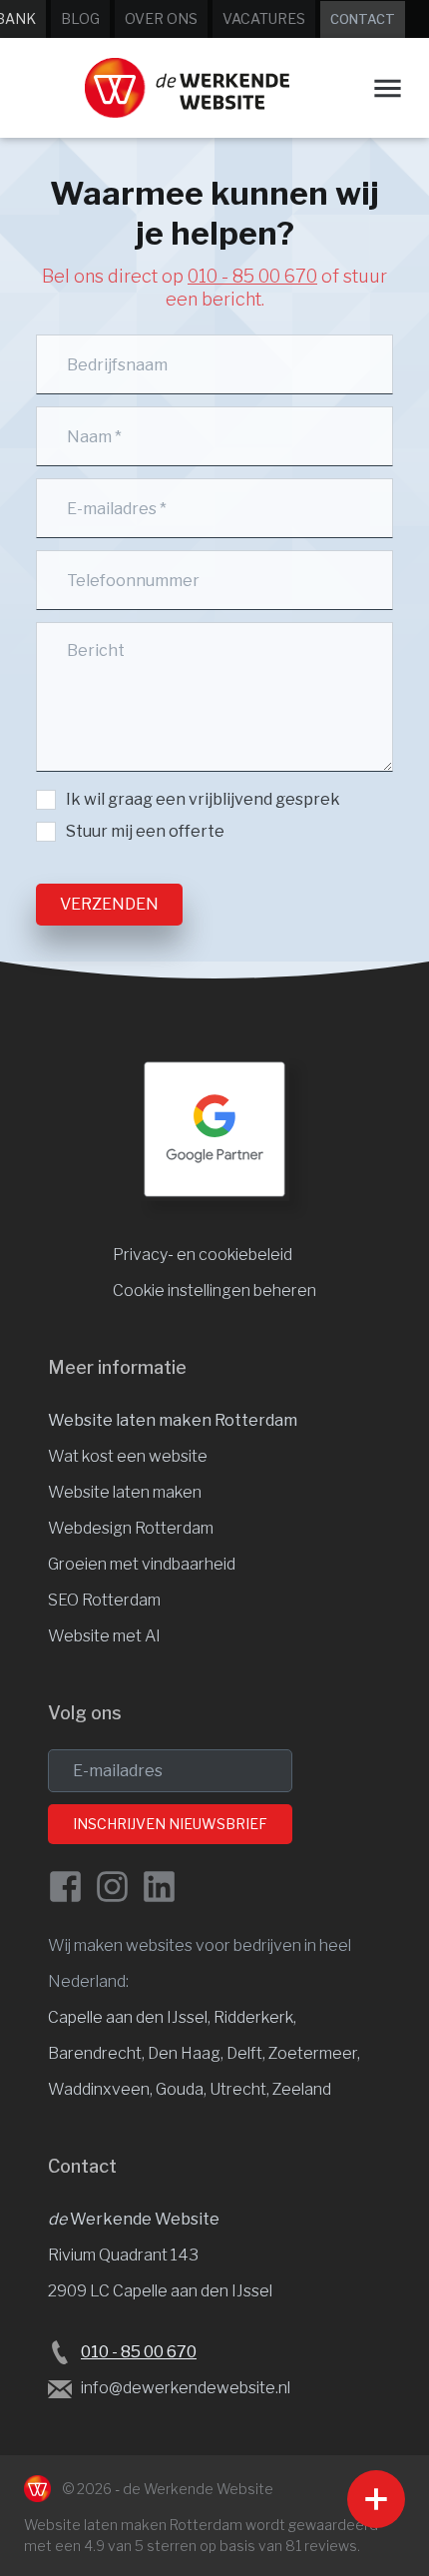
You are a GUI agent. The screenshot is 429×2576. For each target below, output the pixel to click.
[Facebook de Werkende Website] (65, 1887)
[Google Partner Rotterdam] (214, 1129)
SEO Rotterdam (104, 1600)
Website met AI (104, 1636)
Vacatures (264, 18)
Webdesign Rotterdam (131, 1528)
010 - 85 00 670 (252, 276)
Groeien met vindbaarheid (142, 1564)
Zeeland (302, 2089)
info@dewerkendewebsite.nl (186, 2388)
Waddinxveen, (102, 2089)
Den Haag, (187, 2053)
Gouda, (183, 2089)
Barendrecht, (98, 2053)
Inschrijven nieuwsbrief (170, 1824)
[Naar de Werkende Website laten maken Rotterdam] (37, 2489)
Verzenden (109, 904)
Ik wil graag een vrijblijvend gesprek (203, 799)
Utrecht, (241, 2089)
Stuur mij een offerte (145, 831)
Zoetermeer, (314, 2053)
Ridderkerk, (255, 2017)
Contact (363, 19)
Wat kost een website (128, 1456)
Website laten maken (125, 1492)
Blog (80, 18)
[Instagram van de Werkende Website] (112, 1887)
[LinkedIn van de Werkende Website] (159, 1887)
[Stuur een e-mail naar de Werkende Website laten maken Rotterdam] (60, 2389)
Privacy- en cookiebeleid (203, 1255)
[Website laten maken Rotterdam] (187, 88)
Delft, (247, 2053)
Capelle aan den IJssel (128, 2017)
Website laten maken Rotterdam (173, 1420)
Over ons (161, 18)
